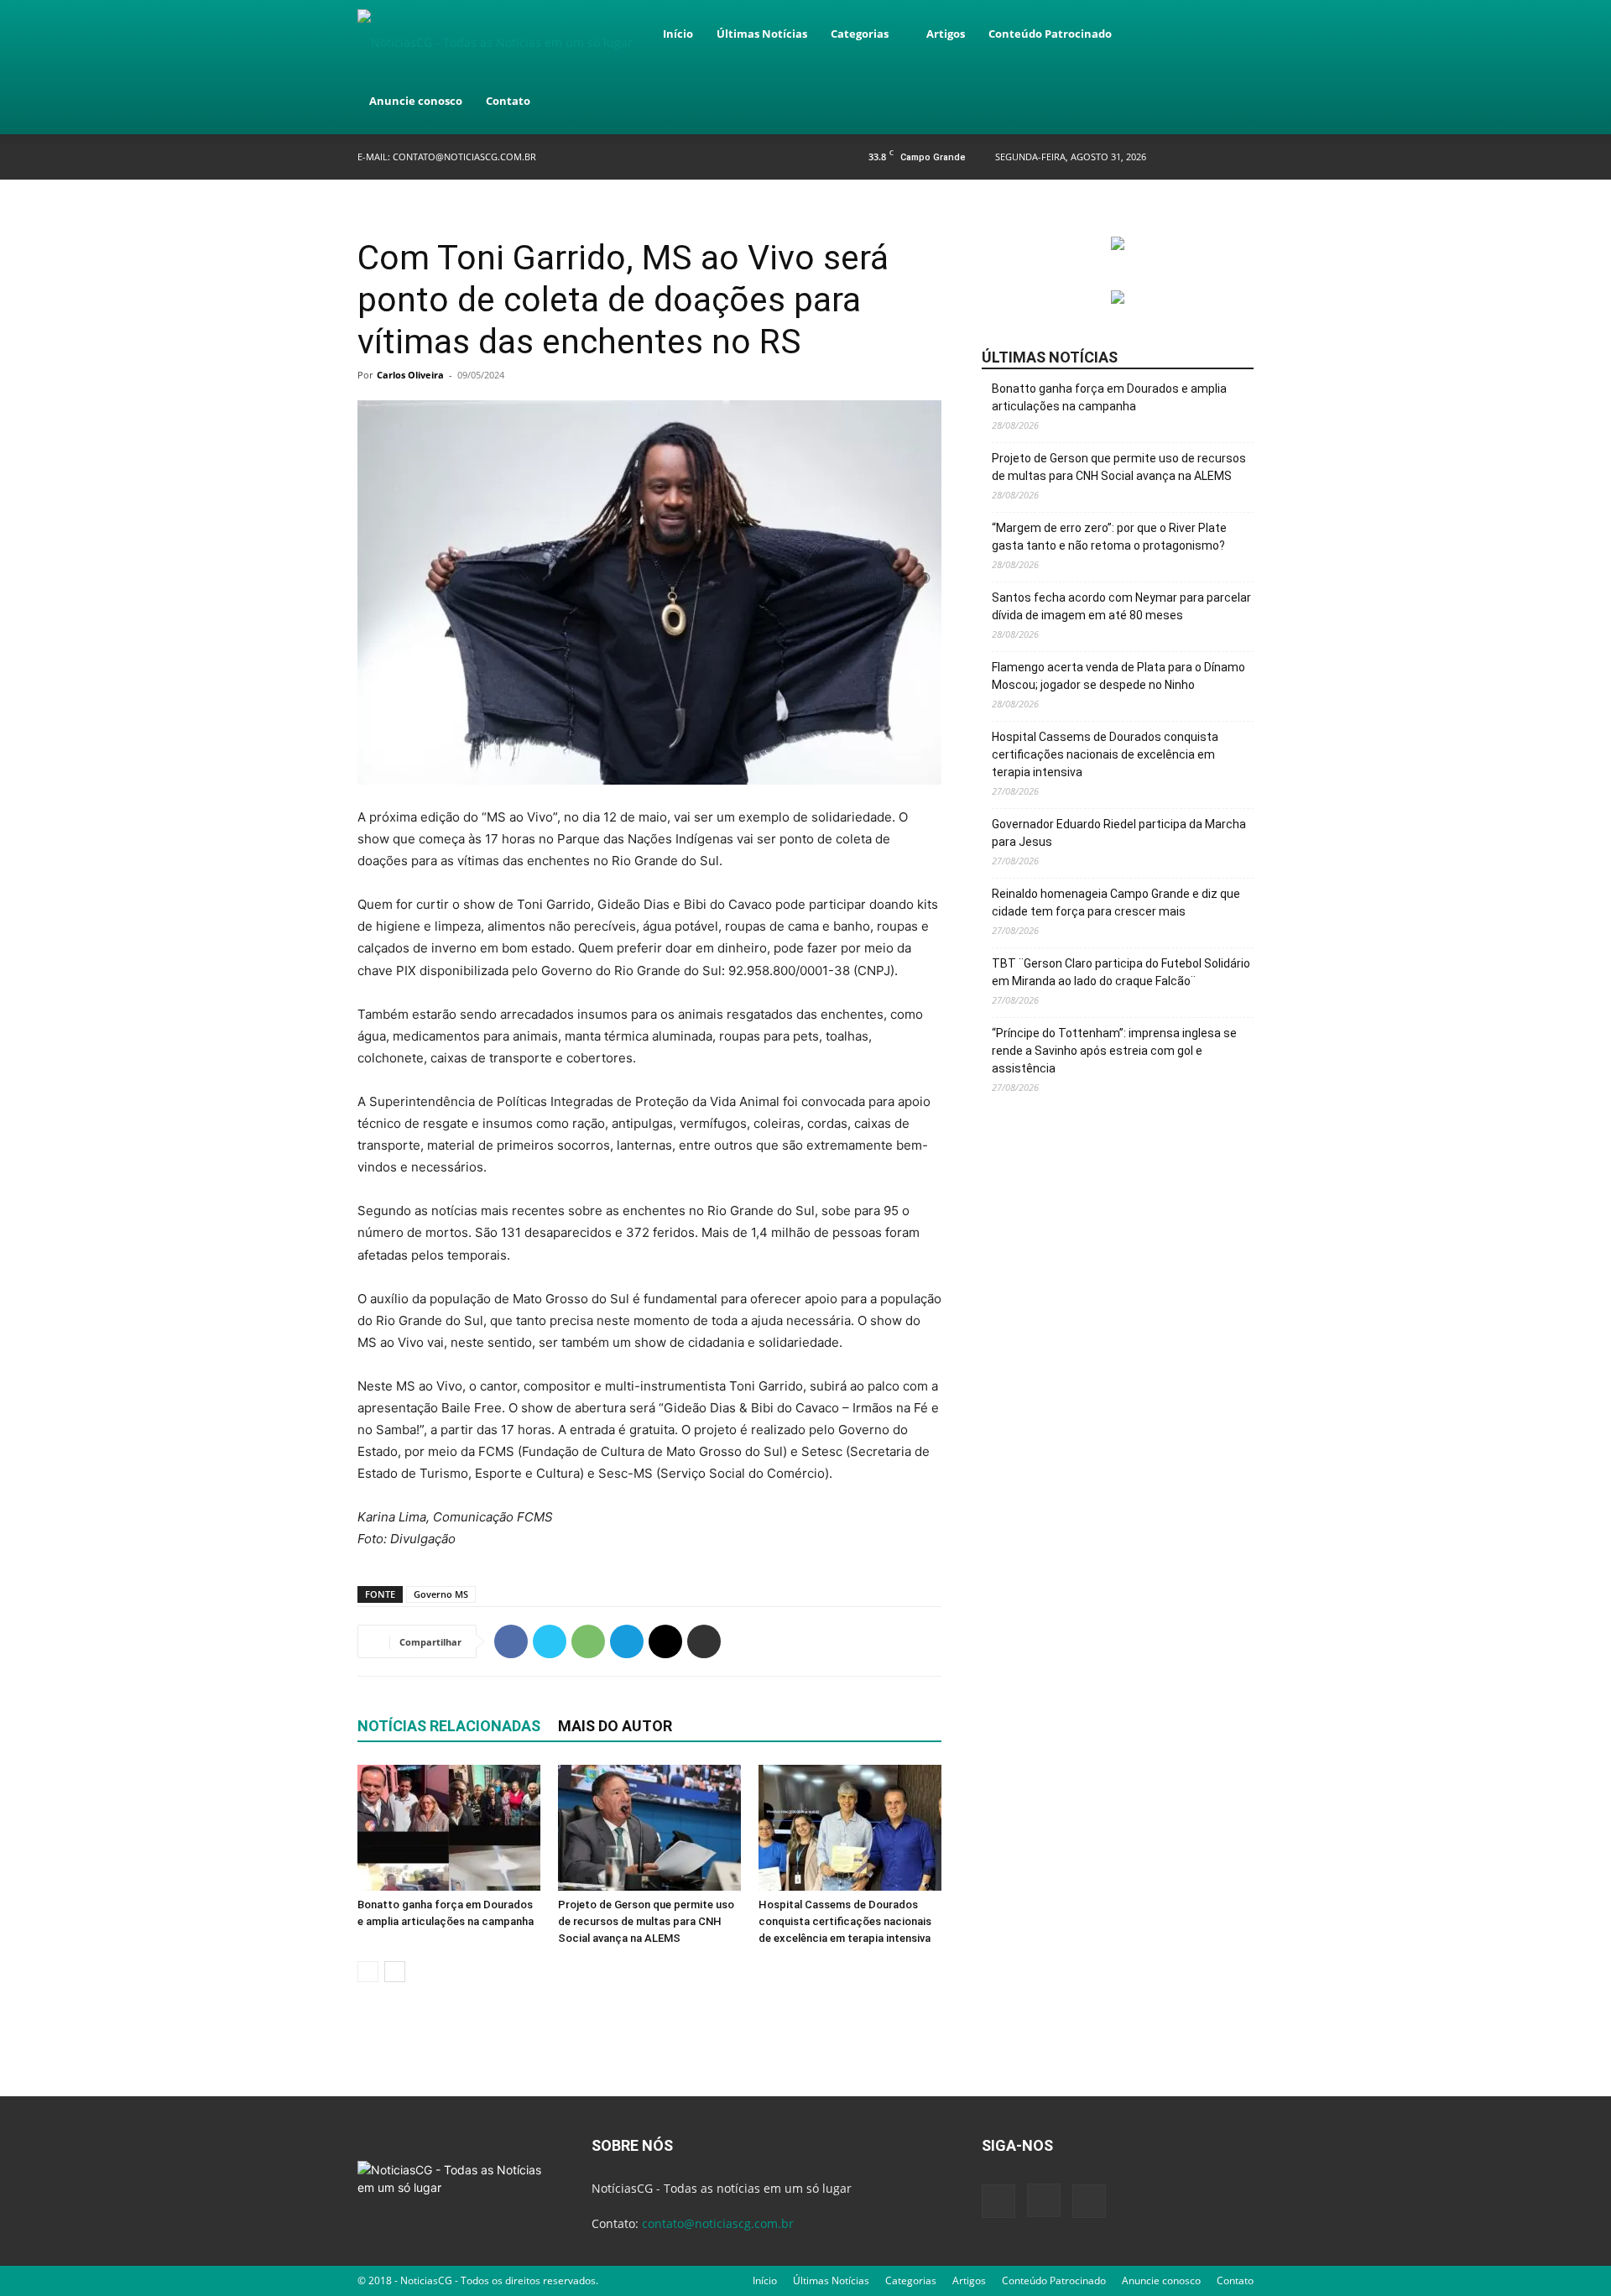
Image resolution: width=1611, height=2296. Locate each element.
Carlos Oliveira (410, 375)
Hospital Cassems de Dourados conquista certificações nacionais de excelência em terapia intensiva (845, 1921)
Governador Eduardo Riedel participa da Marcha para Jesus (1119, 833)
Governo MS (441, 1594)
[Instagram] (1213, 157)
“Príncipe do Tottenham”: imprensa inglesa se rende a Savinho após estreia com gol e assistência (1114, 1051)
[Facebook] (1186, 157)
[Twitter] (1241, 157)
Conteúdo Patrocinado (1050, 34)
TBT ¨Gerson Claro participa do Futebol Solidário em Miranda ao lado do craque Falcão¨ (1121, 972)
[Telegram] (627, 1641)
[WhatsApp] (588, 1641)
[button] (1233, 35)
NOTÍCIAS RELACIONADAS (449, 1726)
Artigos (946, 34)
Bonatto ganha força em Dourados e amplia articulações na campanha (1109, 397)
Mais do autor (615, 1726)
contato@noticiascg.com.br (464, 157)
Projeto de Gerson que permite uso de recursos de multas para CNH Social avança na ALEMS (646, 1921)
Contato (508, 101)
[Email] (665, 1641)
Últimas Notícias (762, 34)
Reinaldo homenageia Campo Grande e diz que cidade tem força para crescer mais (1116, 903)
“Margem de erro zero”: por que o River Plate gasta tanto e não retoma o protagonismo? (1109, 537)
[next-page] (395, 1972)
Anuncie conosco (416, 101)
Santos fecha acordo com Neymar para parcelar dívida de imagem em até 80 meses (1121, 606)
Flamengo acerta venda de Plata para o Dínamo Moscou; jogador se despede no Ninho (1118, 676)
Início (678, 34)
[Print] (704, 1641)
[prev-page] (368, 1972)
